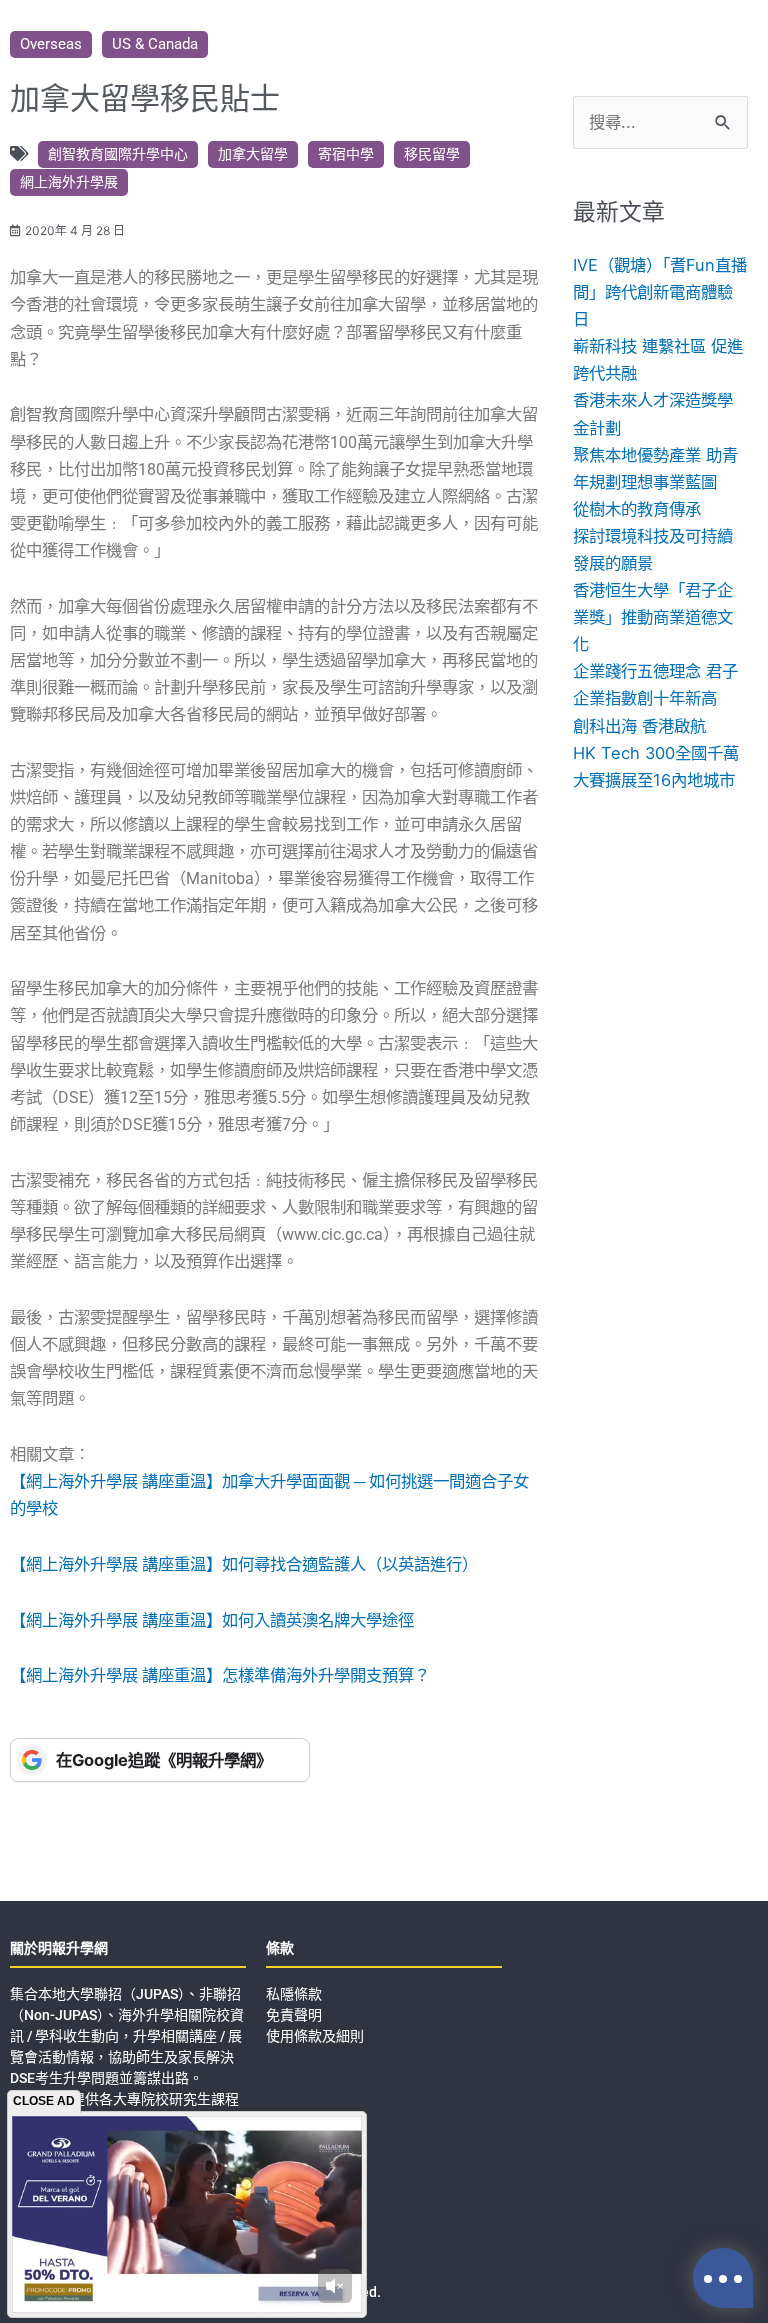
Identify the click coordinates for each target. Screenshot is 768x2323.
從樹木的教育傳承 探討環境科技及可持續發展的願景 (653, 536)
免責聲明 (294, 2015)
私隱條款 (294, 1994)
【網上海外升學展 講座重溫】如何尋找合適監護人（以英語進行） (244, 1564)
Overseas (51, 44)
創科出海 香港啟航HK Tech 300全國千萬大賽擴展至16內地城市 (656, 753)
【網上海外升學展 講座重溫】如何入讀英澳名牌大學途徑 (212, 1620)
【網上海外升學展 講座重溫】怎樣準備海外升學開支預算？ (220, 1675)
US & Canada (155, 44)
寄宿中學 (346, 154)
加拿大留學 (253, 154)
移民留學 (432, 154)
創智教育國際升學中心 (118, 154)
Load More (384, 1844)
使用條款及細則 (315, 2036)
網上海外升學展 (69, 182)
